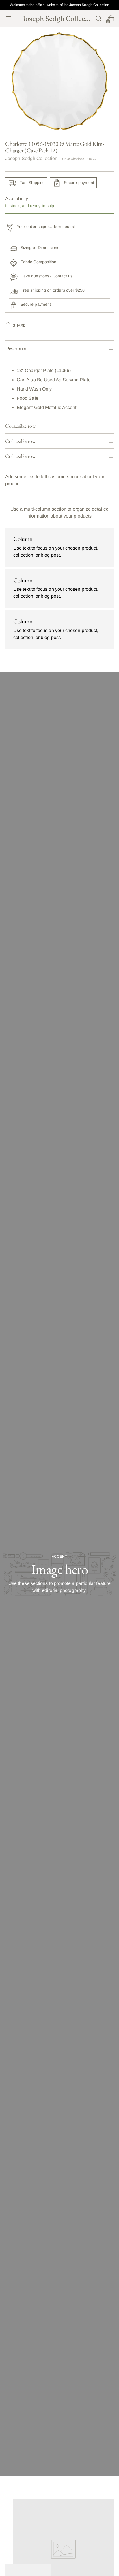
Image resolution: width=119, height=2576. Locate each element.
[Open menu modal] (8, 19)
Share (19, 325)
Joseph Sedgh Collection (31, 158)
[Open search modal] (98, 19)
